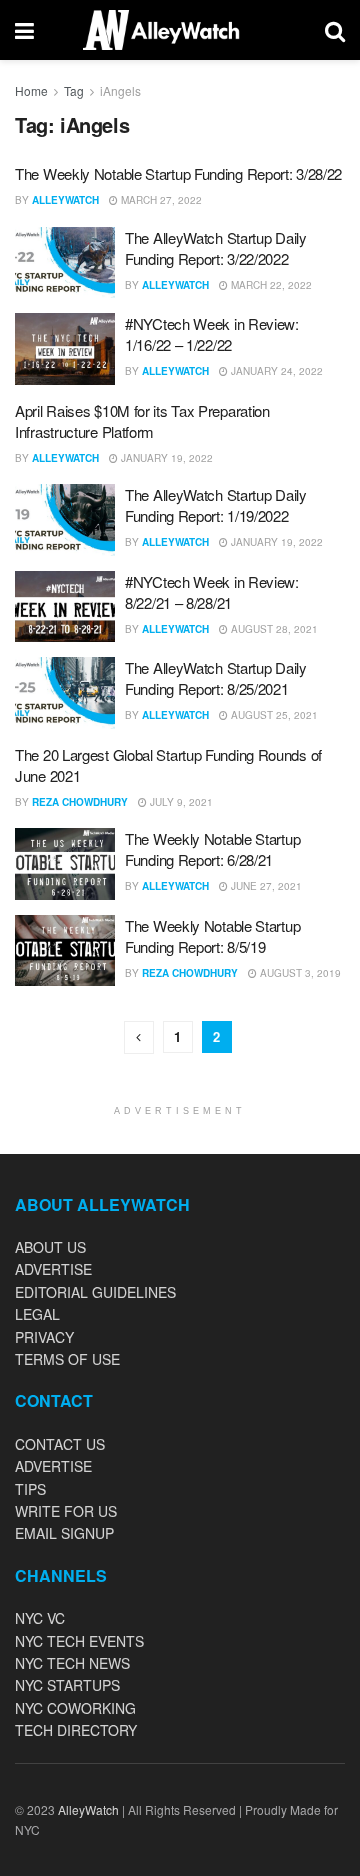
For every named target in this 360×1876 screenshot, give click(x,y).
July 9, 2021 (180, 802)
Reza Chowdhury (80, 802)
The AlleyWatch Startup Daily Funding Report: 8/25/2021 (216, 678)
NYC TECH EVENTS (79, 1641)
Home (31, 90)
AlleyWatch (65, 200)
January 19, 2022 (165, 458)
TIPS (30, 1489)
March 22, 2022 (270, 285)
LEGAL (37, 1314)
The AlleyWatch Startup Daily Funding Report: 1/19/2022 (216, 505)
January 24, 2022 (275, 371)
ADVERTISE (53, 1269)
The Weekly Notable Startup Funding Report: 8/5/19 (212, 936)
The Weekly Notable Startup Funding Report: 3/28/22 (178, 173)
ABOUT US (50, 1247)
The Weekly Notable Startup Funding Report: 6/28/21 (212, 849)
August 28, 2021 (273, 629)
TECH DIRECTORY (76, 1730)
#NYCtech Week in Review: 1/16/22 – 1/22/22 (212, 334)
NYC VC (40, 1618)
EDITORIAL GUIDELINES (95, 1292)
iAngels (120, 90)
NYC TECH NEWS (72, 1663)
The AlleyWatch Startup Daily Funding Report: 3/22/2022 (216, 248)
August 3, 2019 (299, 973)
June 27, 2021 (265, 886)
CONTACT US (60, 1444)
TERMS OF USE (67, 1359)
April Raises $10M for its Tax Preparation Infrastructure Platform (142, 421)
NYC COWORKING (75, 1708)
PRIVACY (44, 1337)
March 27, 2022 (160, 200)
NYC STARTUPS (67, 1685)
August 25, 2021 (273, 715)
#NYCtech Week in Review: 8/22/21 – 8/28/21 (212, 592)
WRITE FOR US (66, 1511)
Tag (74, 90)
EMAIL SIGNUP (64, 1533)
